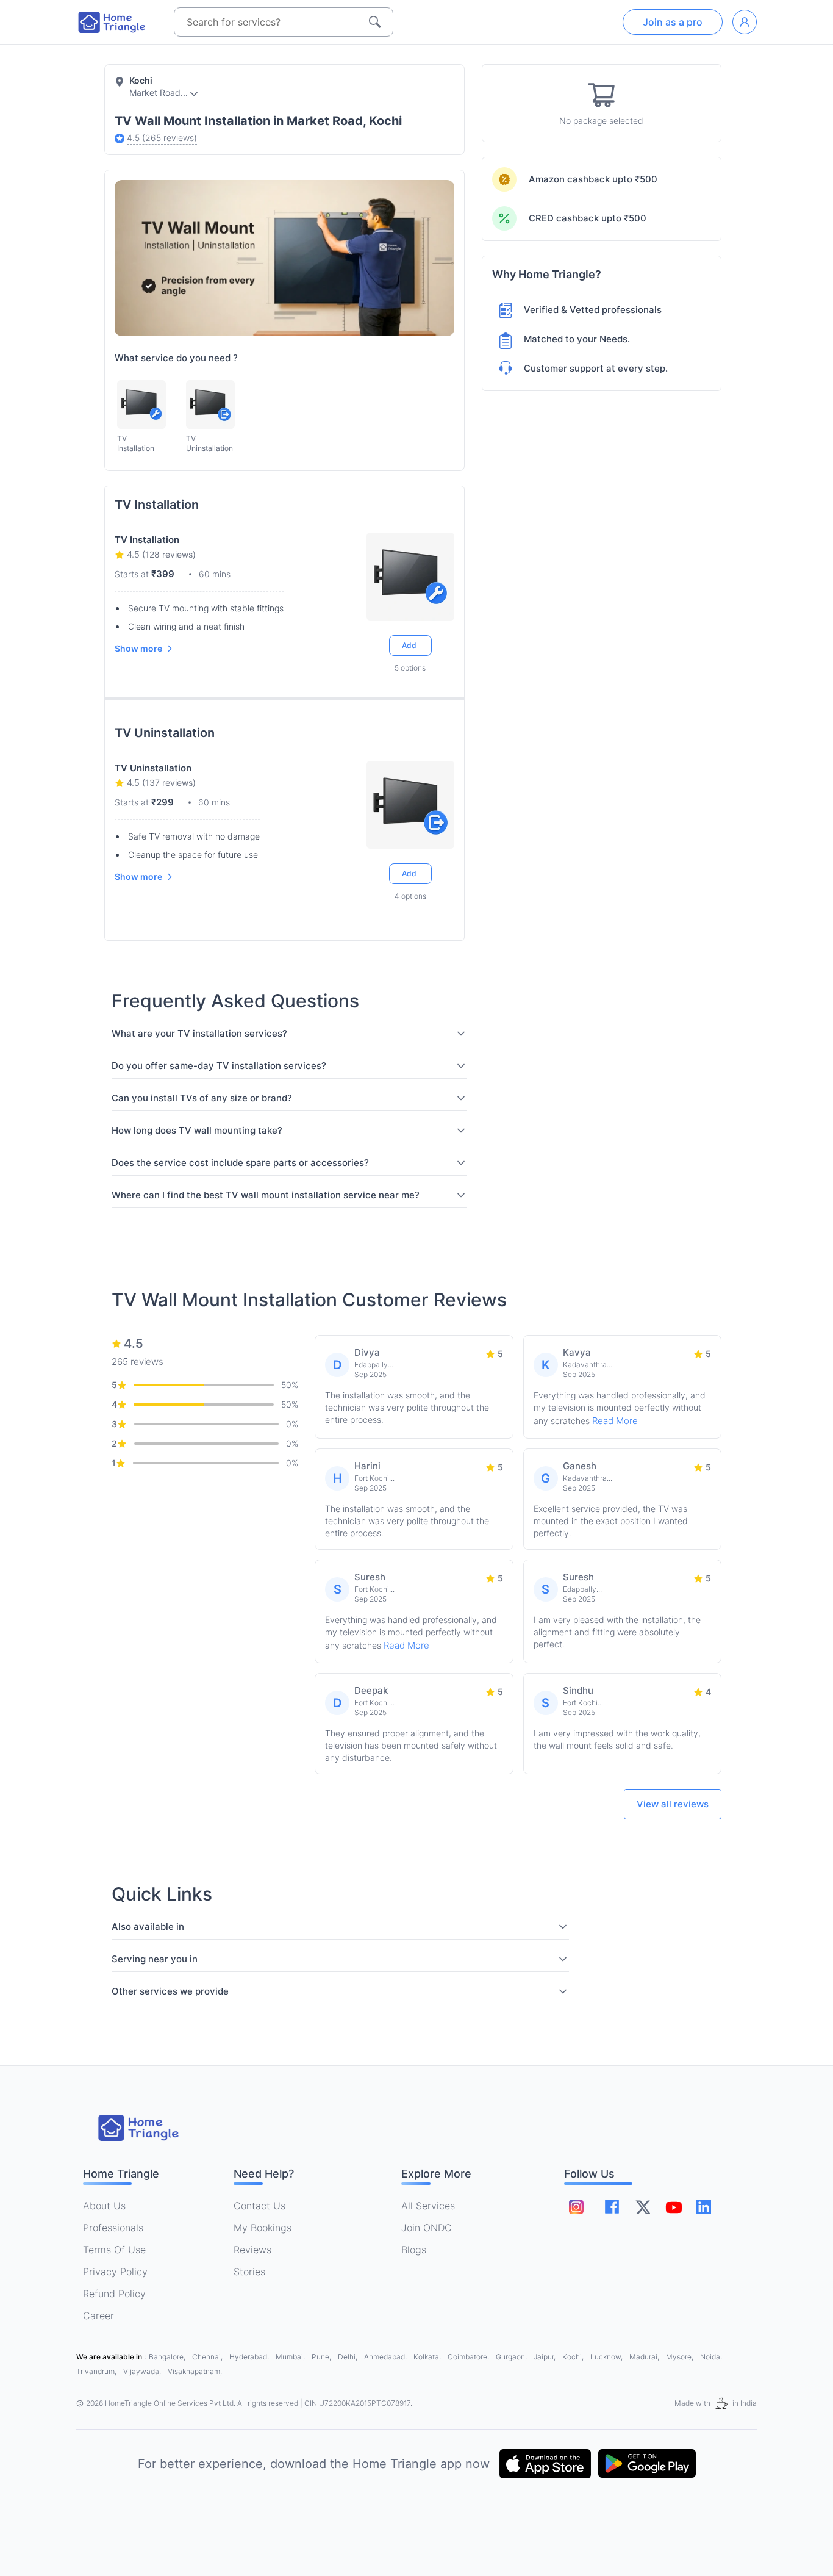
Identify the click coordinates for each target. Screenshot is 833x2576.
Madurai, (645, 2357)
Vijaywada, (143, 2371)
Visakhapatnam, (195, 2371)
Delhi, (349, 2357)
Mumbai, (291, 2357)
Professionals (113, 2228)
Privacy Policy (115, 2272)
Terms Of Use (114, 2250)
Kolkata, (428, 2357)
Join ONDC (427, 2228)
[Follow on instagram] (576, 2207)
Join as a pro (673, 22)
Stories (249, 2272)
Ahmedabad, (386, 2357)
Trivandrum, (97, 2371)
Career (98, 2315)
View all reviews (673, 1804)
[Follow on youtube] (673, 2207)
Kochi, (574, 2357)
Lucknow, (607, 2357)
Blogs (414, 2250)
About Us (104, 2206)
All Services (428, 2206)
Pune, (322, 2357)
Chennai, (208, 2357)
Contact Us (259, 2206)
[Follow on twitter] (643, 2207)
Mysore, (681, 2357)
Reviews (252, 2250)
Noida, (711, 2357)
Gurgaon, (512, 2357)
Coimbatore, (469, 2357)
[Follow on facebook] (612, 2207)
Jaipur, (545, 2357)
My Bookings (263, 2228)
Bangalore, (168, 2357)
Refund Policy (114, 2294)
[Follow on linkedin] (704, 2207)
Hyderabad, (250, 2357)
